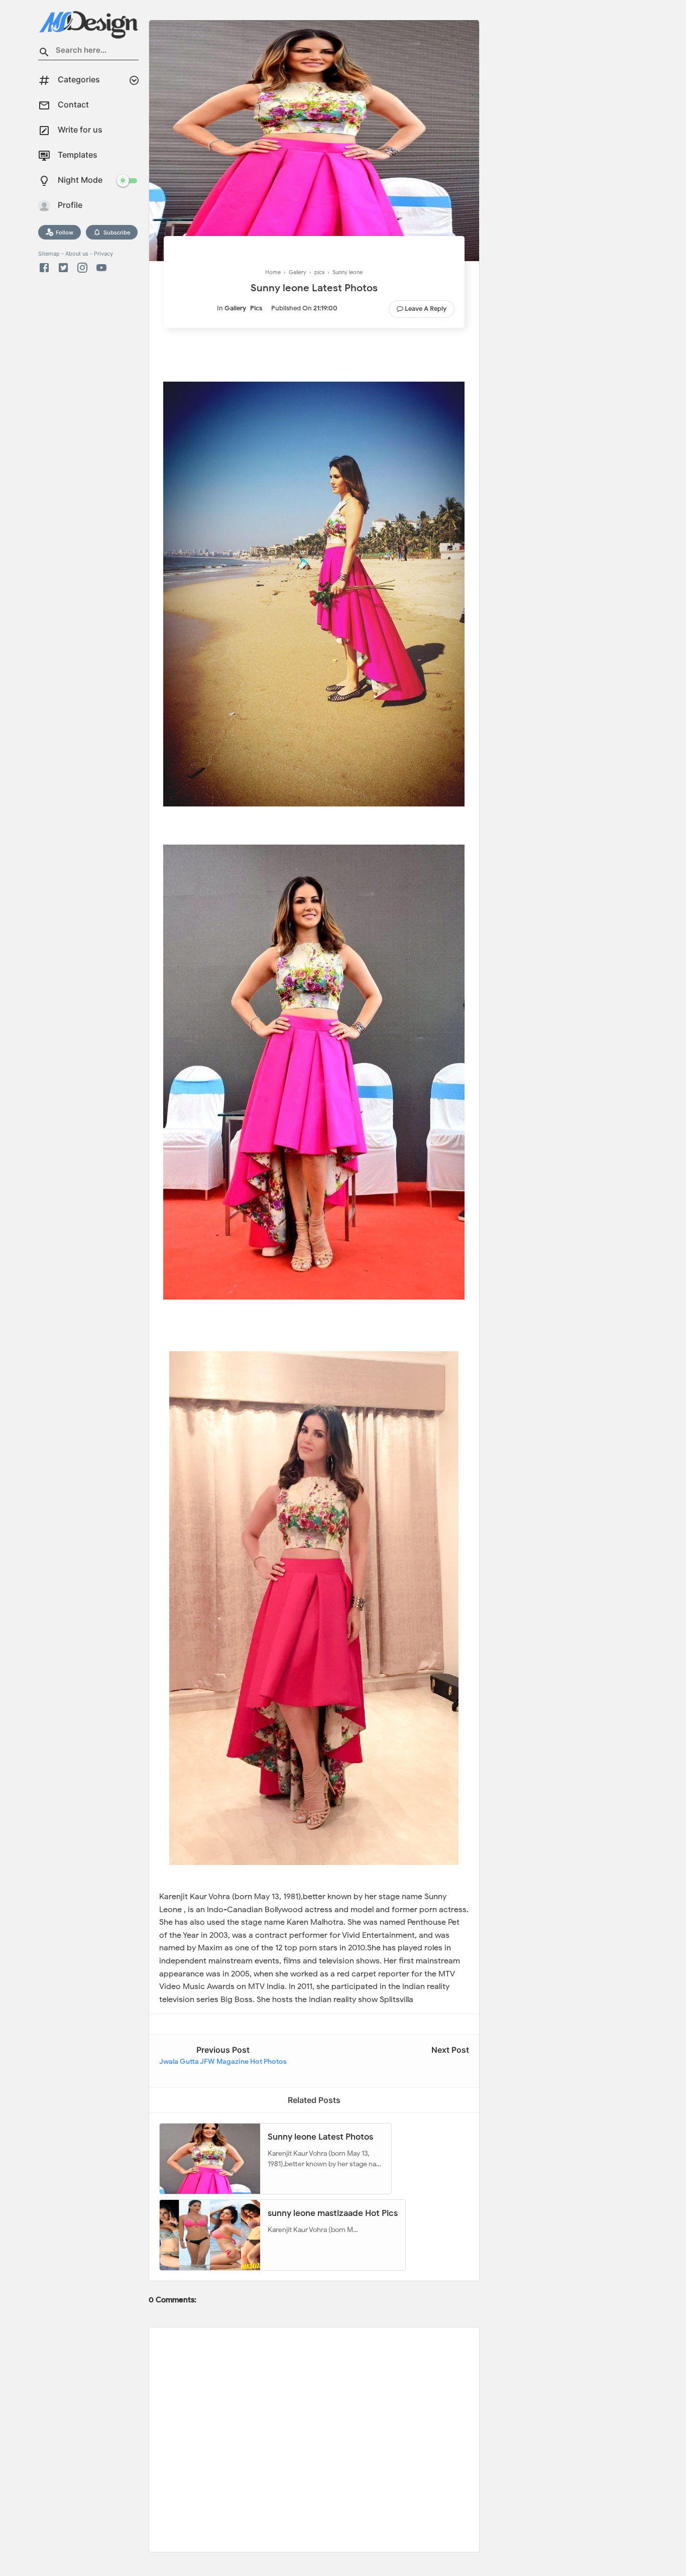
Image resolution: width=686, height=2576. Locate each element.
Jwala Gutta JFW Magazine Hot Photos (223, 2062)
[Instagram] (82, 268)
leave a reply (426, 309)
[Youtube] (101, 268)
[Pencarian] (44, 53)
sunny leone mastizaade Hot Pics (333, 2213)
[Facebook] (46, 268)
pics (256, 308)
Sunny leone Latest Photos (320, 2137)
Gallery (235, 308)
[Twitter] (63, 268)
